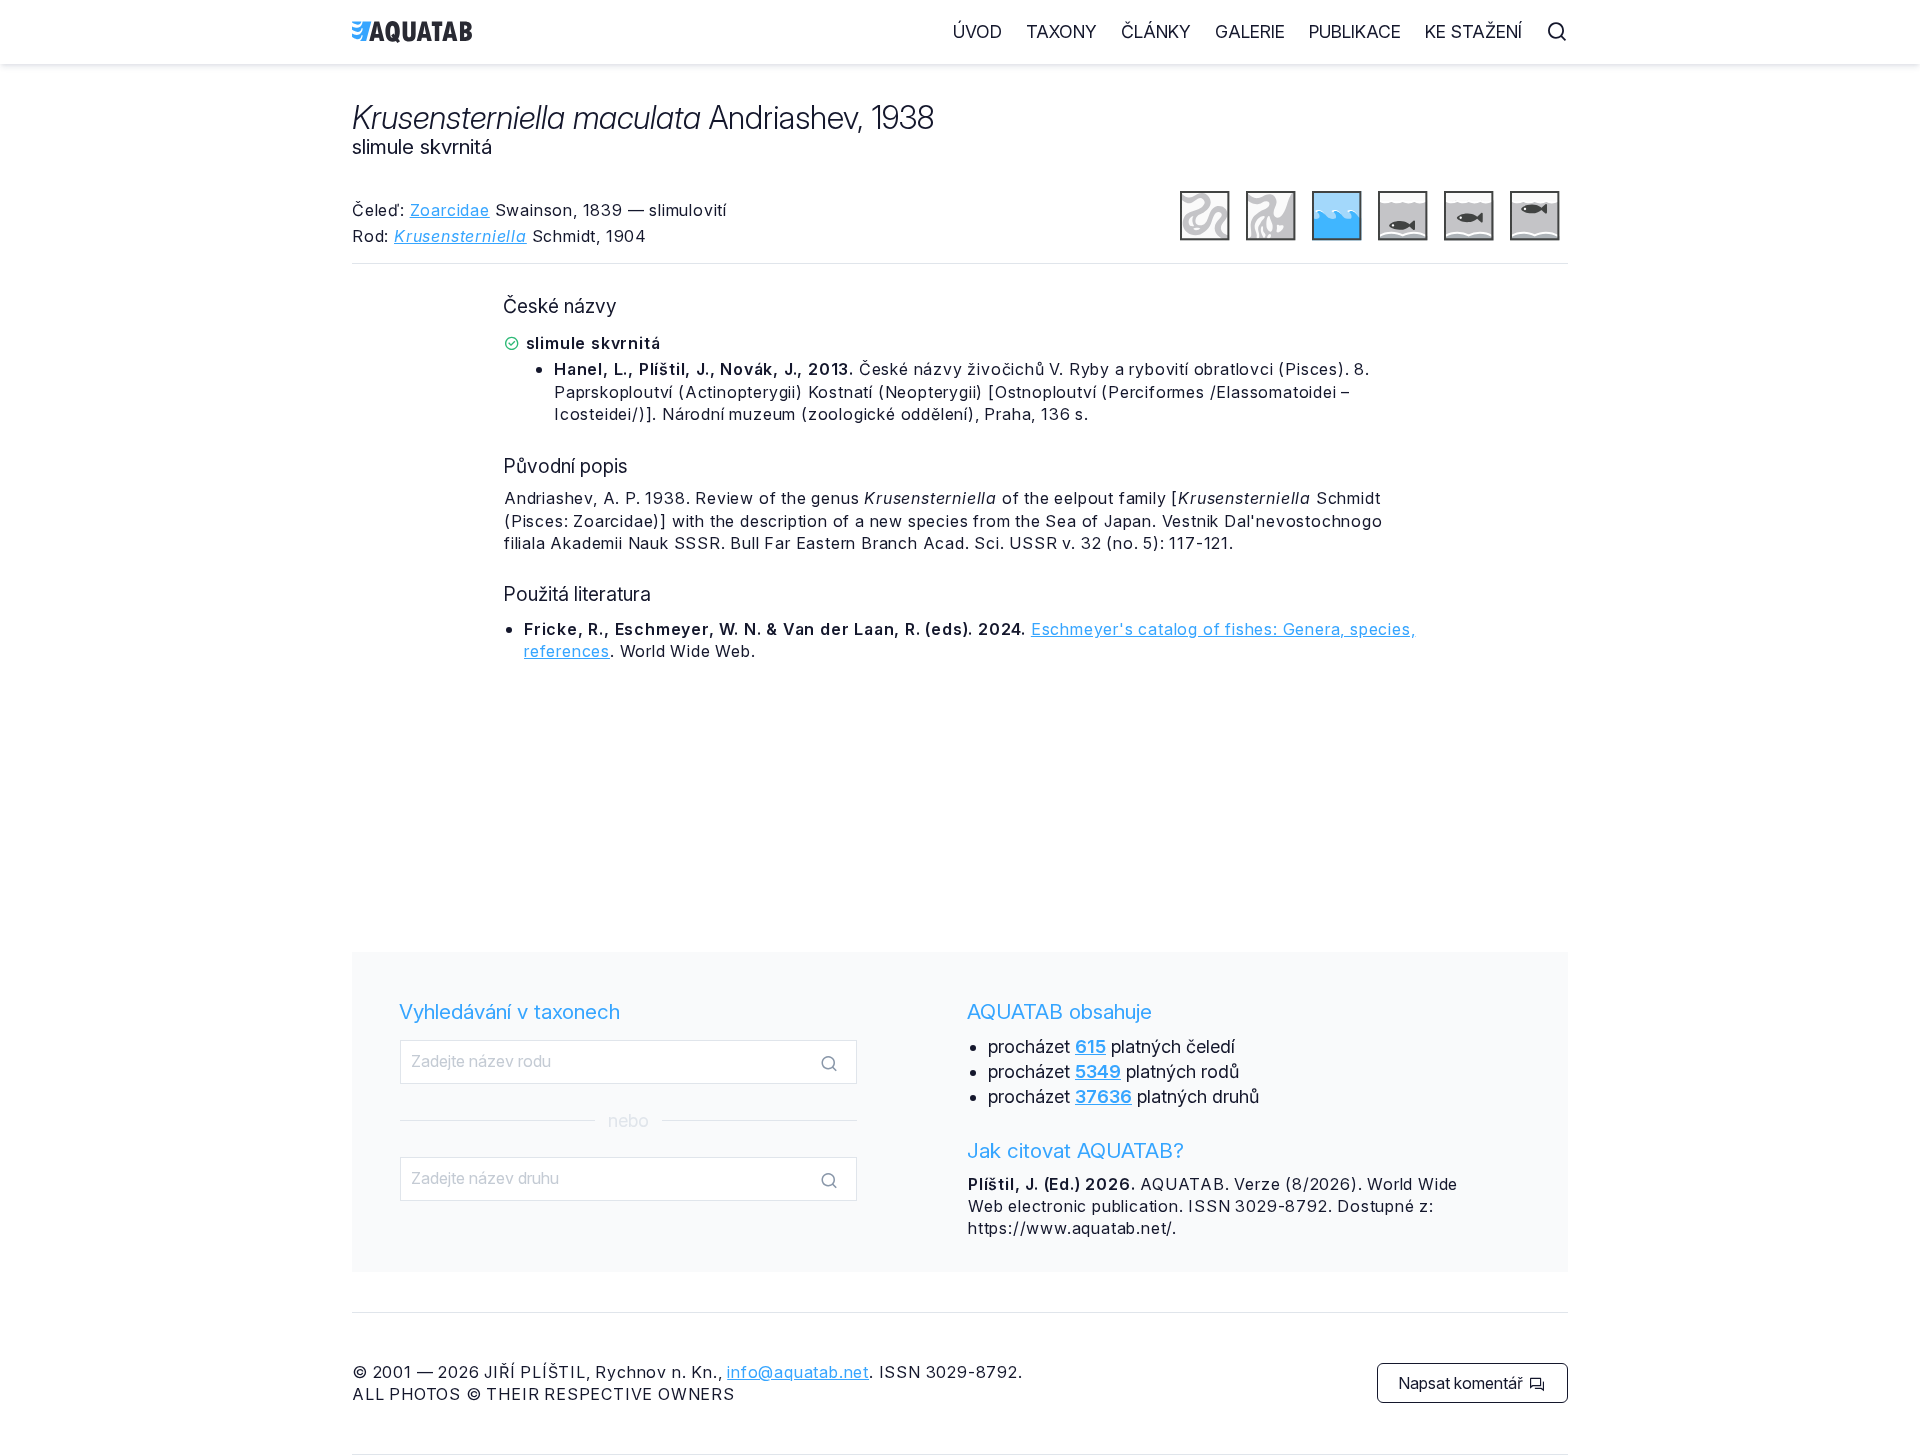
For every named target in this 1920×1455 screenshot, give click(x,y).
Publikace (1355, 31)
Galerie (1250, 31)
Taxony (1061, 31)
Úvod (977, 31)
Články (1156, 31)
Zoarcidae (450, 210)
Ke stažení (1473, 31)
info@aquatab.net (798, 1372)
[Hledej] (829, 1063)
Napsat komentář (1462, 1383)
